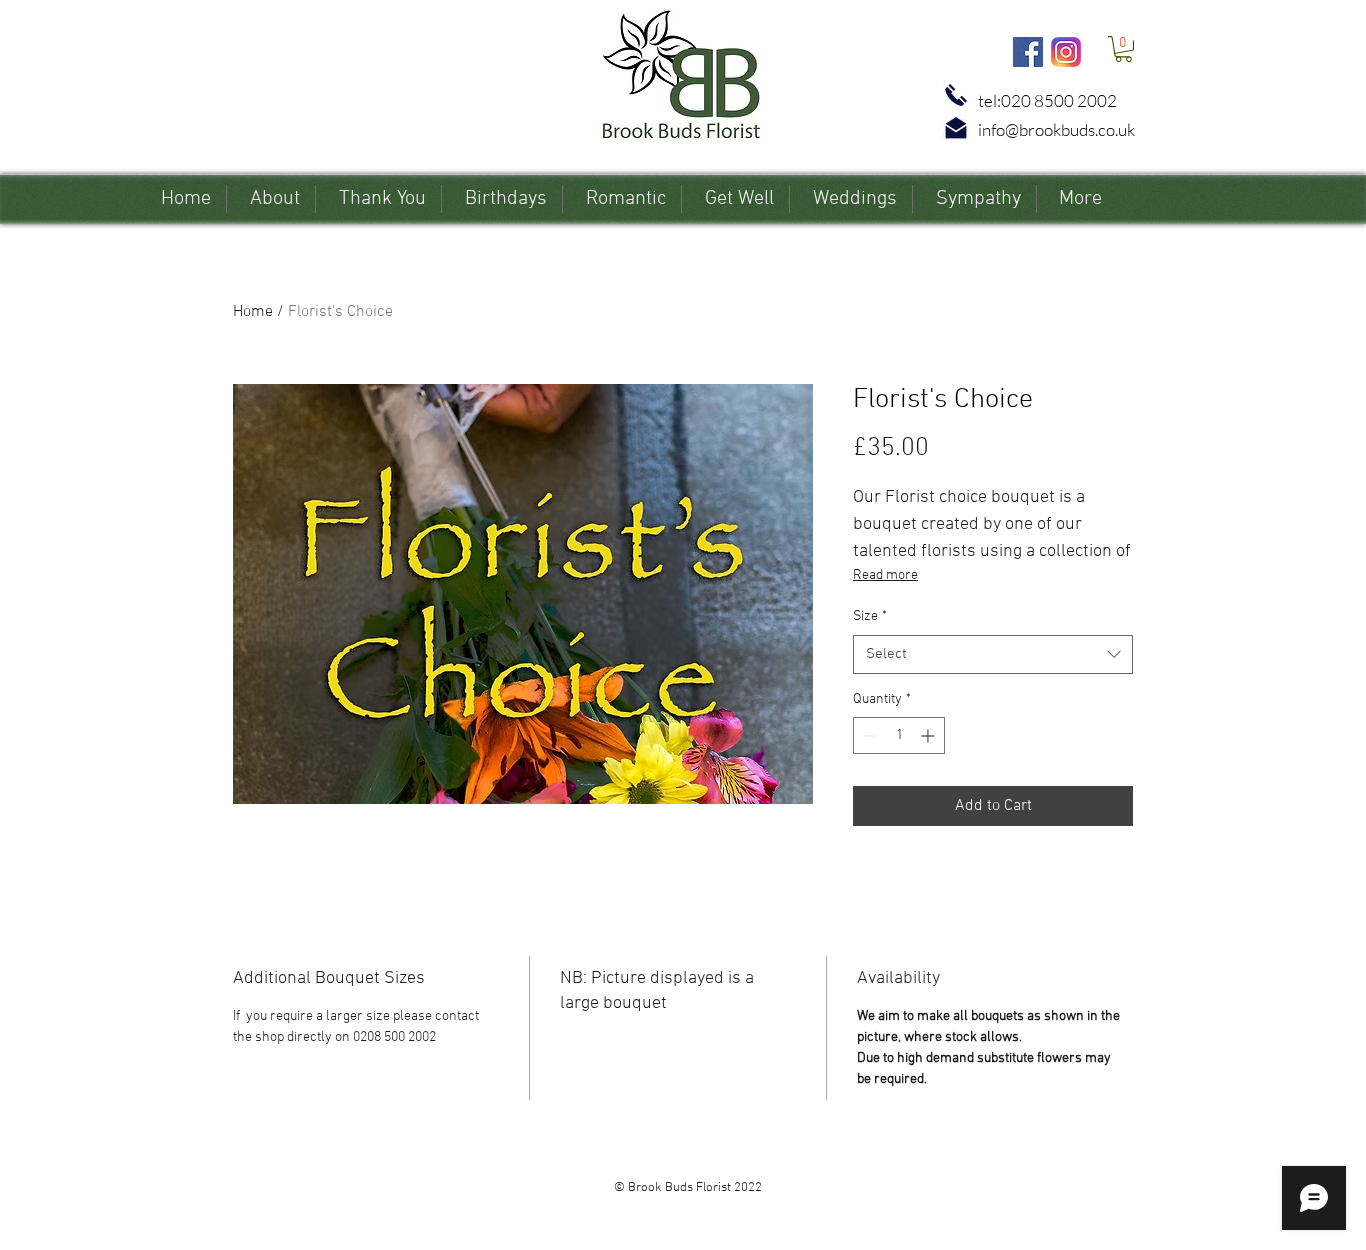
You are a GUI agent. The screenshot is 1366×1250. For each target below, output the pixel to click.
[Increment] (929, 735)
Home (253, 312)
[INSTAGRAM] (1066, 52)
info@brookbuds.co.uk (1056, 129)
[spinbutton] (899, 735)
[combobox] (993, 654)
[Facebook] (1028, 52)
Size (870, 616)
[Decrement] (868, 735)
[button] (1123, 49)
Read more (885, 575)
